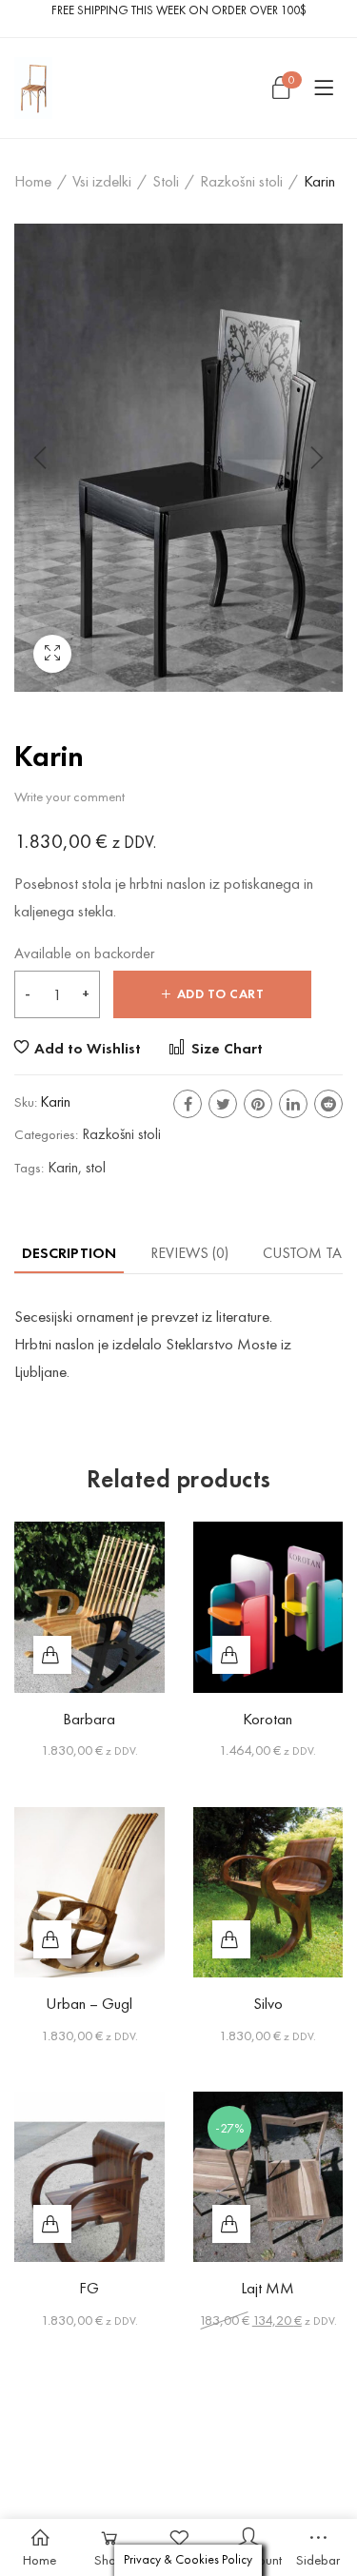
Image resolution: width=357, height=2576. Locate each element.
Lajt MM (268, 2288)
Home (33, 181)
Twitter (223, 1104)
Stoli (166, 181)
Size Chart (225, 1048)
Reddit (328, 1104)
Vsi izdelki (102, 181)
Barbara (89, 1719)
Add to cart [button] (52, 1655)
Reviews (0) (189, 1253)
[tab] (69, 1253)
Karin (63, 1167)
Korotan (268, 1719)
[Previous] (43, 458)
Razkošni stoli (241, 181)
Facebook (188, 1104)
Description (69, 1253)
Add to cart (221, 994)
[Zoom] (52, 654)
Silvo (268, 2003)
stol (96, 1167)
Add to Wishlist (88, 1048)
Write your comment (69, 796)
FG (89, 2288)
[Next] (314, 458)
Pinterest (258, 1104)
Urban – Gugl (89, 2003)
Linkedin (293, 1104)
